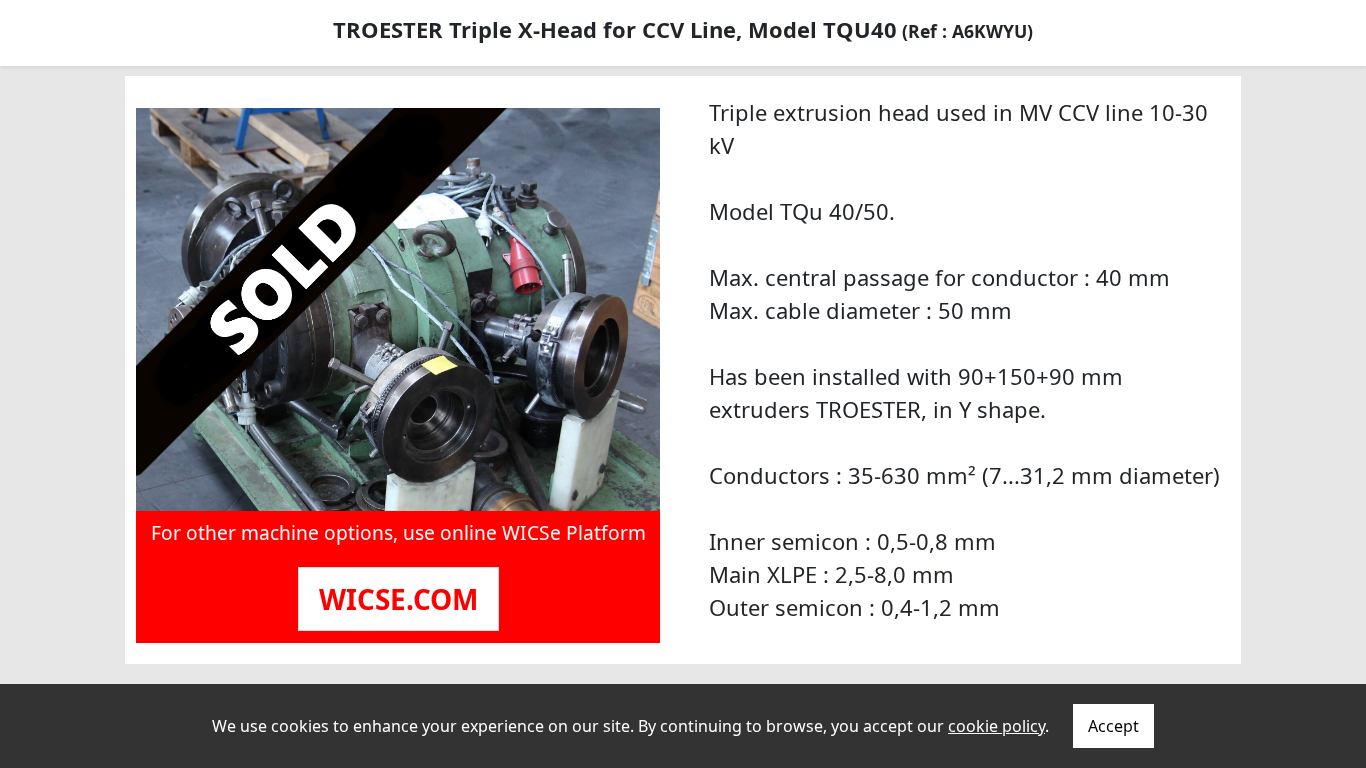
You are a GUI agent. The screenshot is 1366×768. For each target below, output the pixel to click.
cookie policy (996, 726)
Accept (1113, 726)
